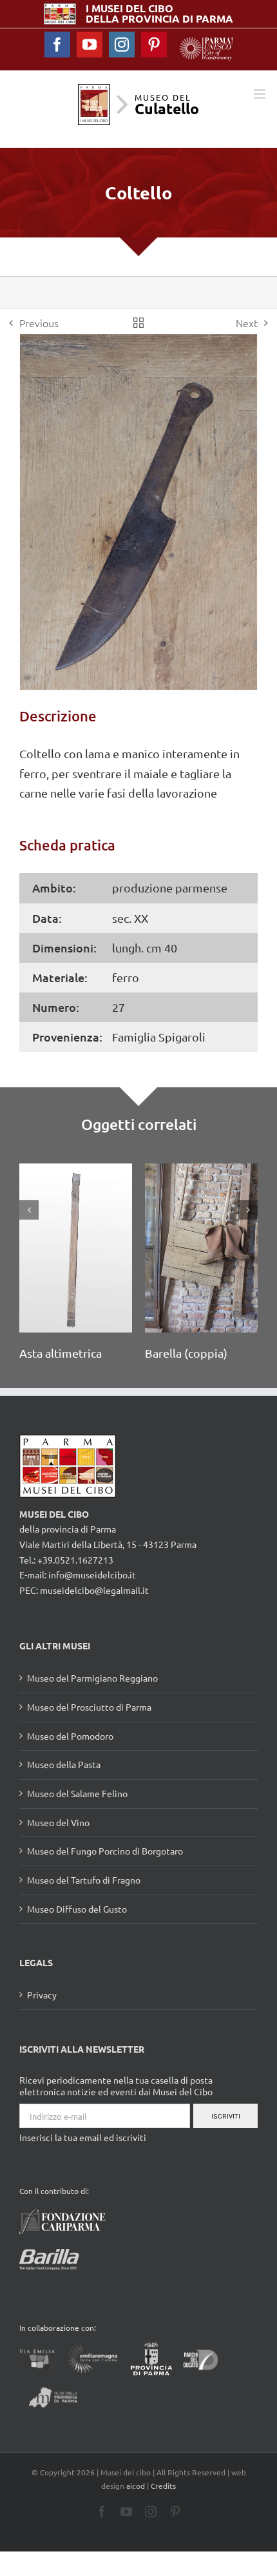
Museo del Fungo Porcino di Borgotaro (105, 1852)
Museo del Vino (58, 1823)
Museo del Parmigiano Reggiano (92, 1679)
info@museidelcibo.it (92, 1576)
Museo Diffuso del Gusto (77, 1909)
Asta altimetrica (46, 1353)
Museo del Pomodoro (70, 1736)
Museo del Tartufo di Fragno (84, 1881)
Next (247, 323)
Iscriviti (226, 2117)
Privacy (42, 1996)
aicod (136, 2486)
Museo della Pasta (64, 1766)
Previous (39, 323)
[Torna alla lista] (138, 323)
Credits (163, 2486)
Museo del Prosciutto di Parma (89, 1708)
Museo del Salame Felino (77, 1795)
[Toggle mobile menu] (261, 94)
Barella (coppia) (172, 1353)
